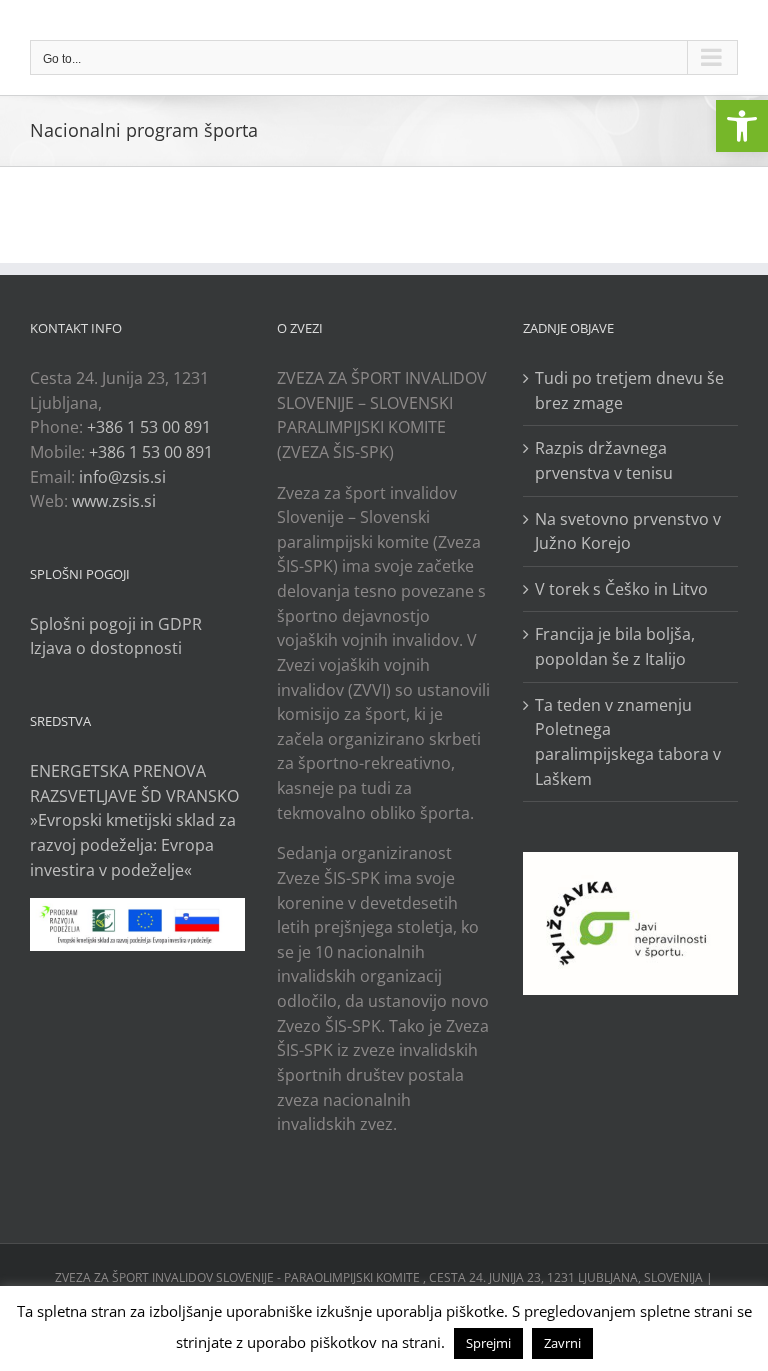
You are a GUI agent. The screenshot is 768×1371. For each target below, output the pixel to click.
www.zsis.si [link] (114, 501)
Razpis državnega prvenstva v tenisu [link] (604, 460)
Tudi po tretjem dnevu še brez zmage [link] (629, 390)
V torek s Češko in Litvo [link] (621, 589)
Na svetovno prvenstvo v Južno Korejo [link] (628, 531)
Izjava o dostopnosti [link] (106, 648)
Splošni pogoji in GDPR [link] (116, 624)
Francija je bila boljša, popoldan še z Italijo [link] (615, 646)
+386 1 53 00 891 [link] (149, 427)
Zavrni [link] (562, 1343)
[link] (742, 126)
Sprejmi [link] (488, 1343)
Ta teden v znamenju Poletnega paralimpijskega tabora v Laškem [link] (628, 742)
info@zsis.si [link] (122, 477)
